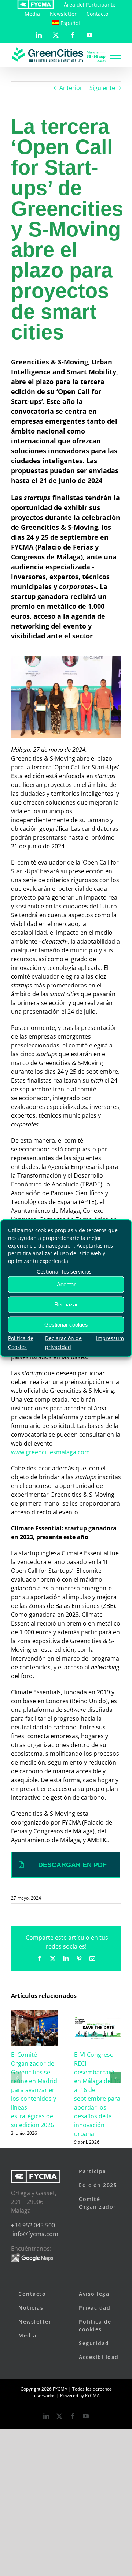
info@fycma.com (35, 2234)
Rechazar (66, 1304)
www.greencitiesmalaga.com (50, 1452)
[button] (16, 2078)
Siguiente (102, 88)
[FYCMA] (35, 5)
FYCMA (92, 2395)
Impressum (110, 1338)
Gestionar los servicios (64, 1271)
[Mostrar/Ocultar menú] (115, 58)
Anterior (71, 88)
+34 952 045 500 (33, 2225)
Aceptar (66, 1284)
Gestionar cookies (66, 1325)
